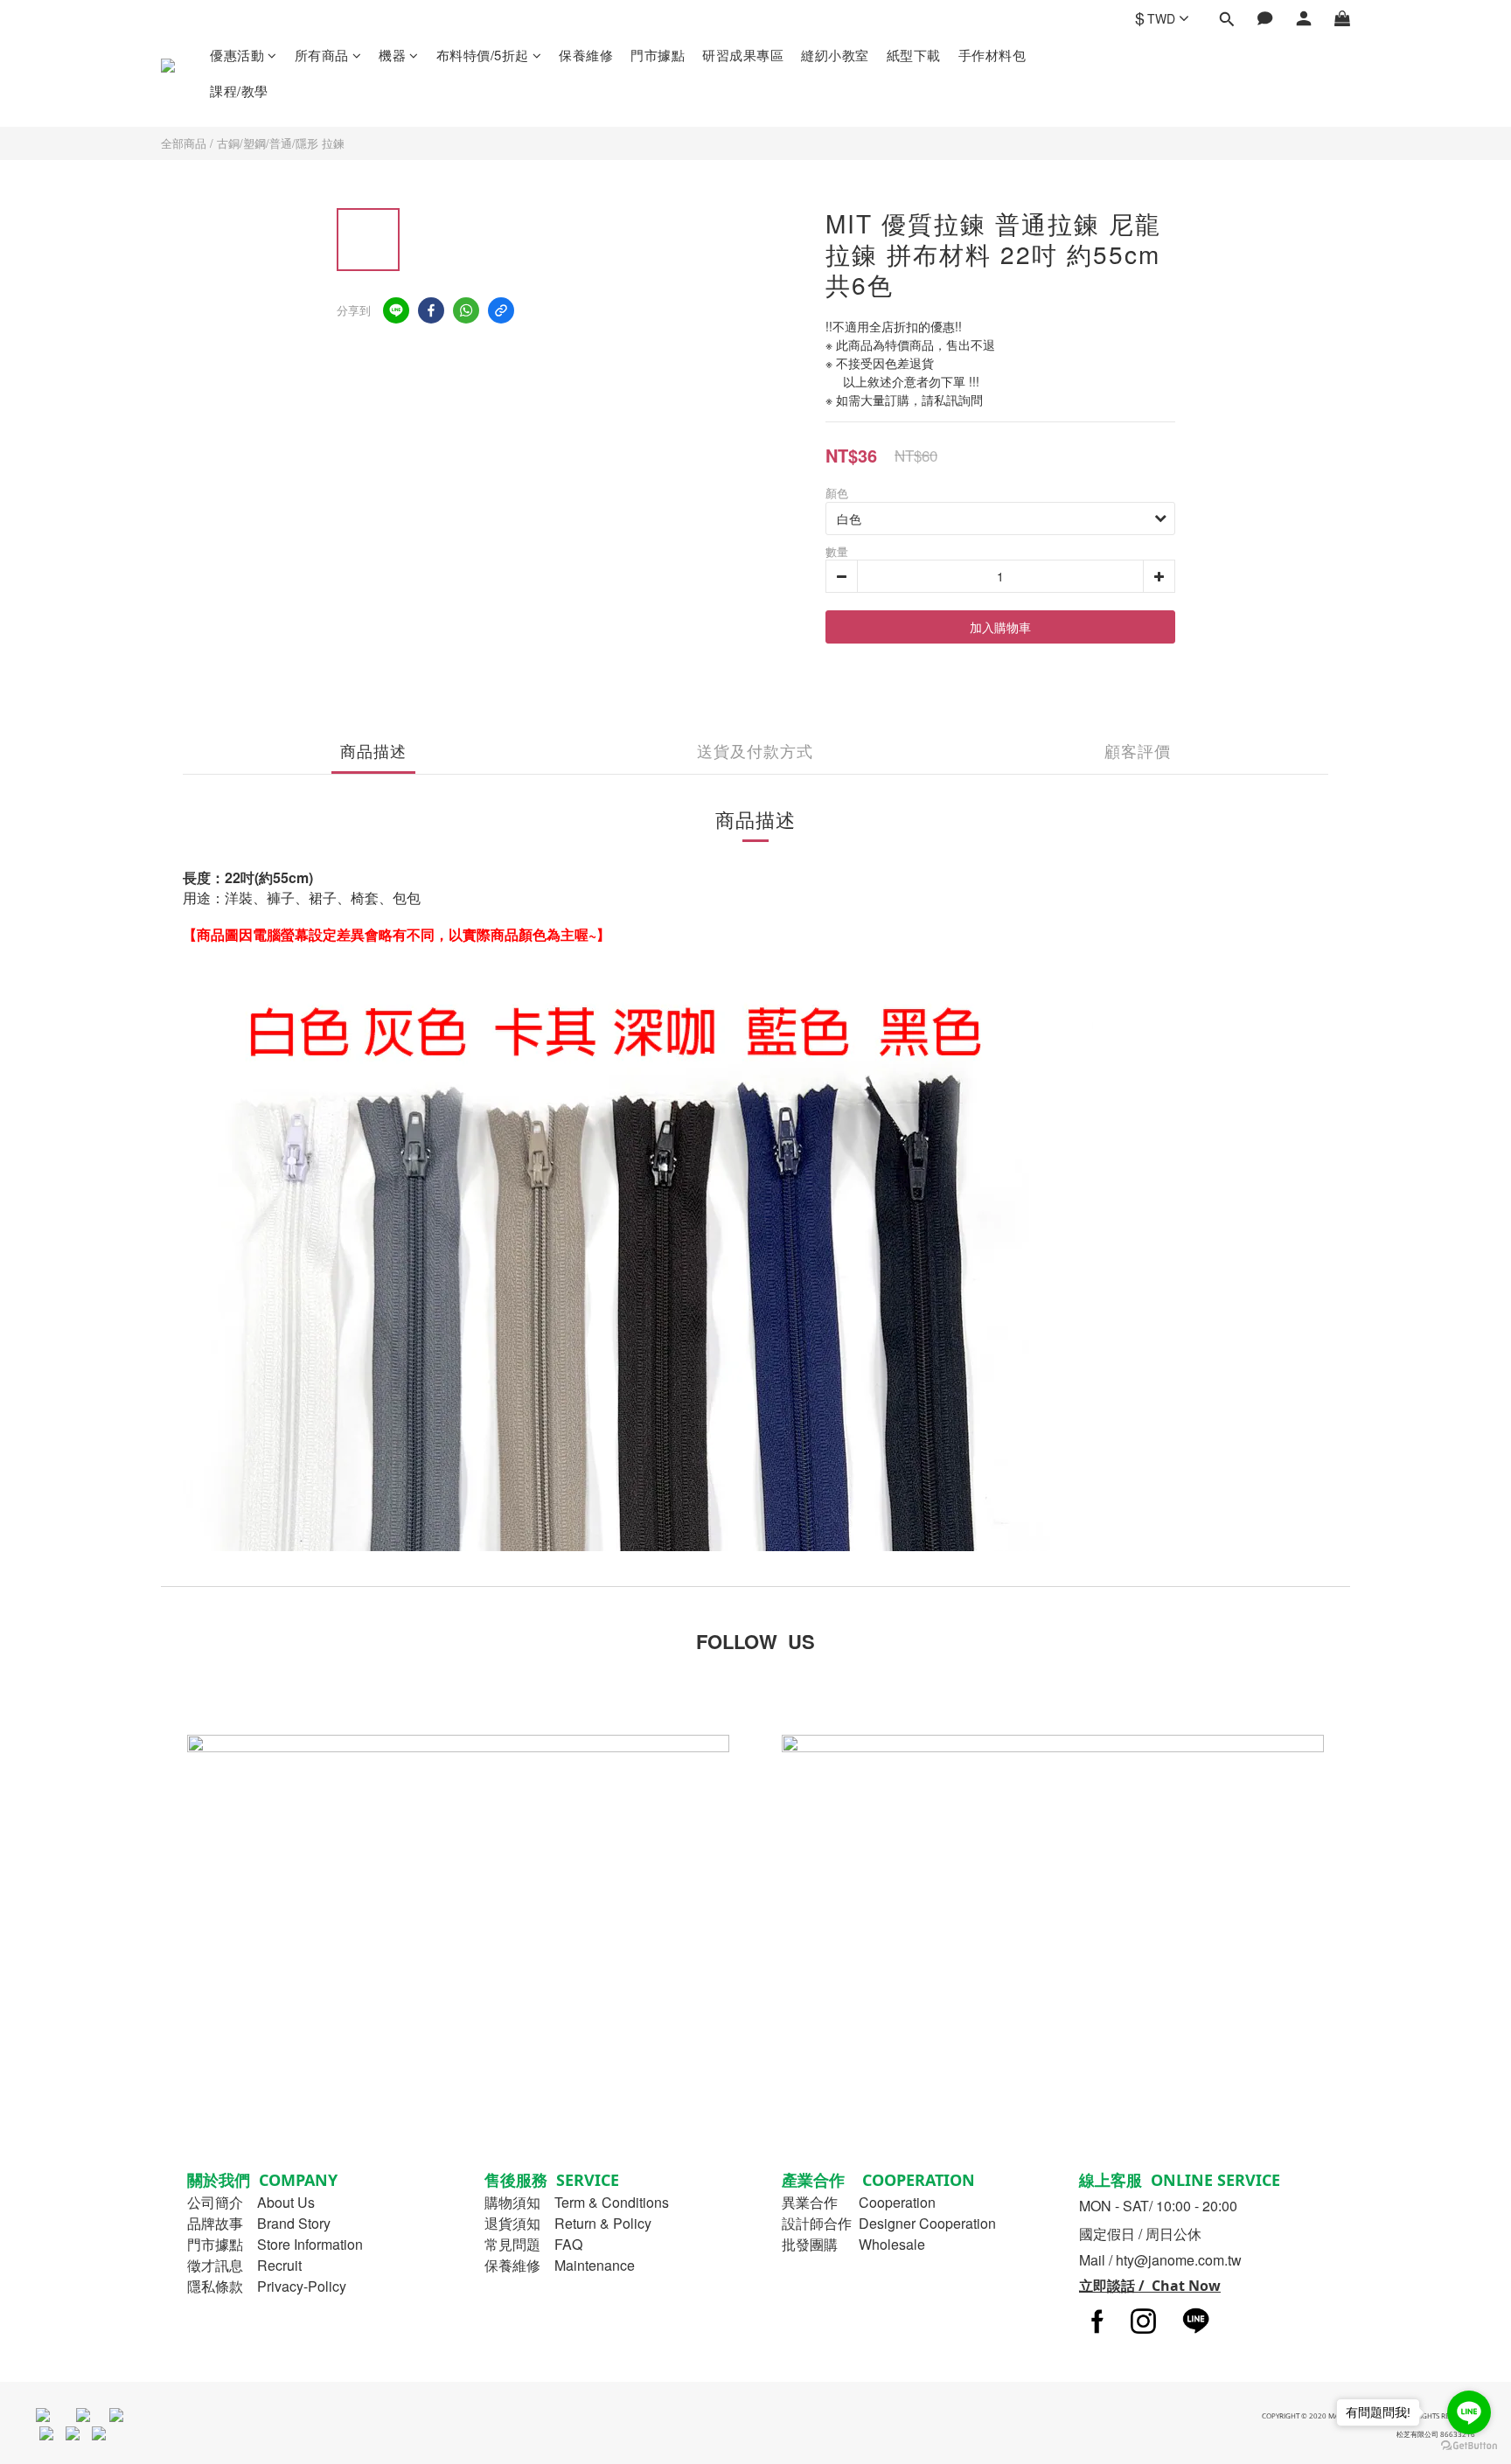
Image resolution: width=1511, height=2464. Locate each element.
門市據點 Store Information (275, 2244)
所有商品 (322, 55)
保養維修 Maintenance (560, 2265)
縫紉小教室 (835, 55)
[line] (396, 310)
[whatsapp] (466, 310)
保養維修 (586, 55)
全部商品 (184, 143)
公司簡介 (215, 2202)
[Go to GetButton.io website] (1469, 2446)
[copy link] (501, 310)
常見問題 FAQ (533, 2244)
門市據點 (658, 55)
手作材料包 (992, 55)
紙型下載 (914, 55)
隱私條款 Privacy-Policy (267, 2286)
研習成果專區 (743, 55)
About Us (286, 2202)
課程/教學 (239, 90)
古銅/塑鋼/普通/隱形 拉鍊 (281, 143)
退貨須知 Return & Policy (568, 2223)
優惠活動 (237, 55)
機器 (392, 55)
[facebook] (431, 310)
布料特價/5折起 (483, 55)
